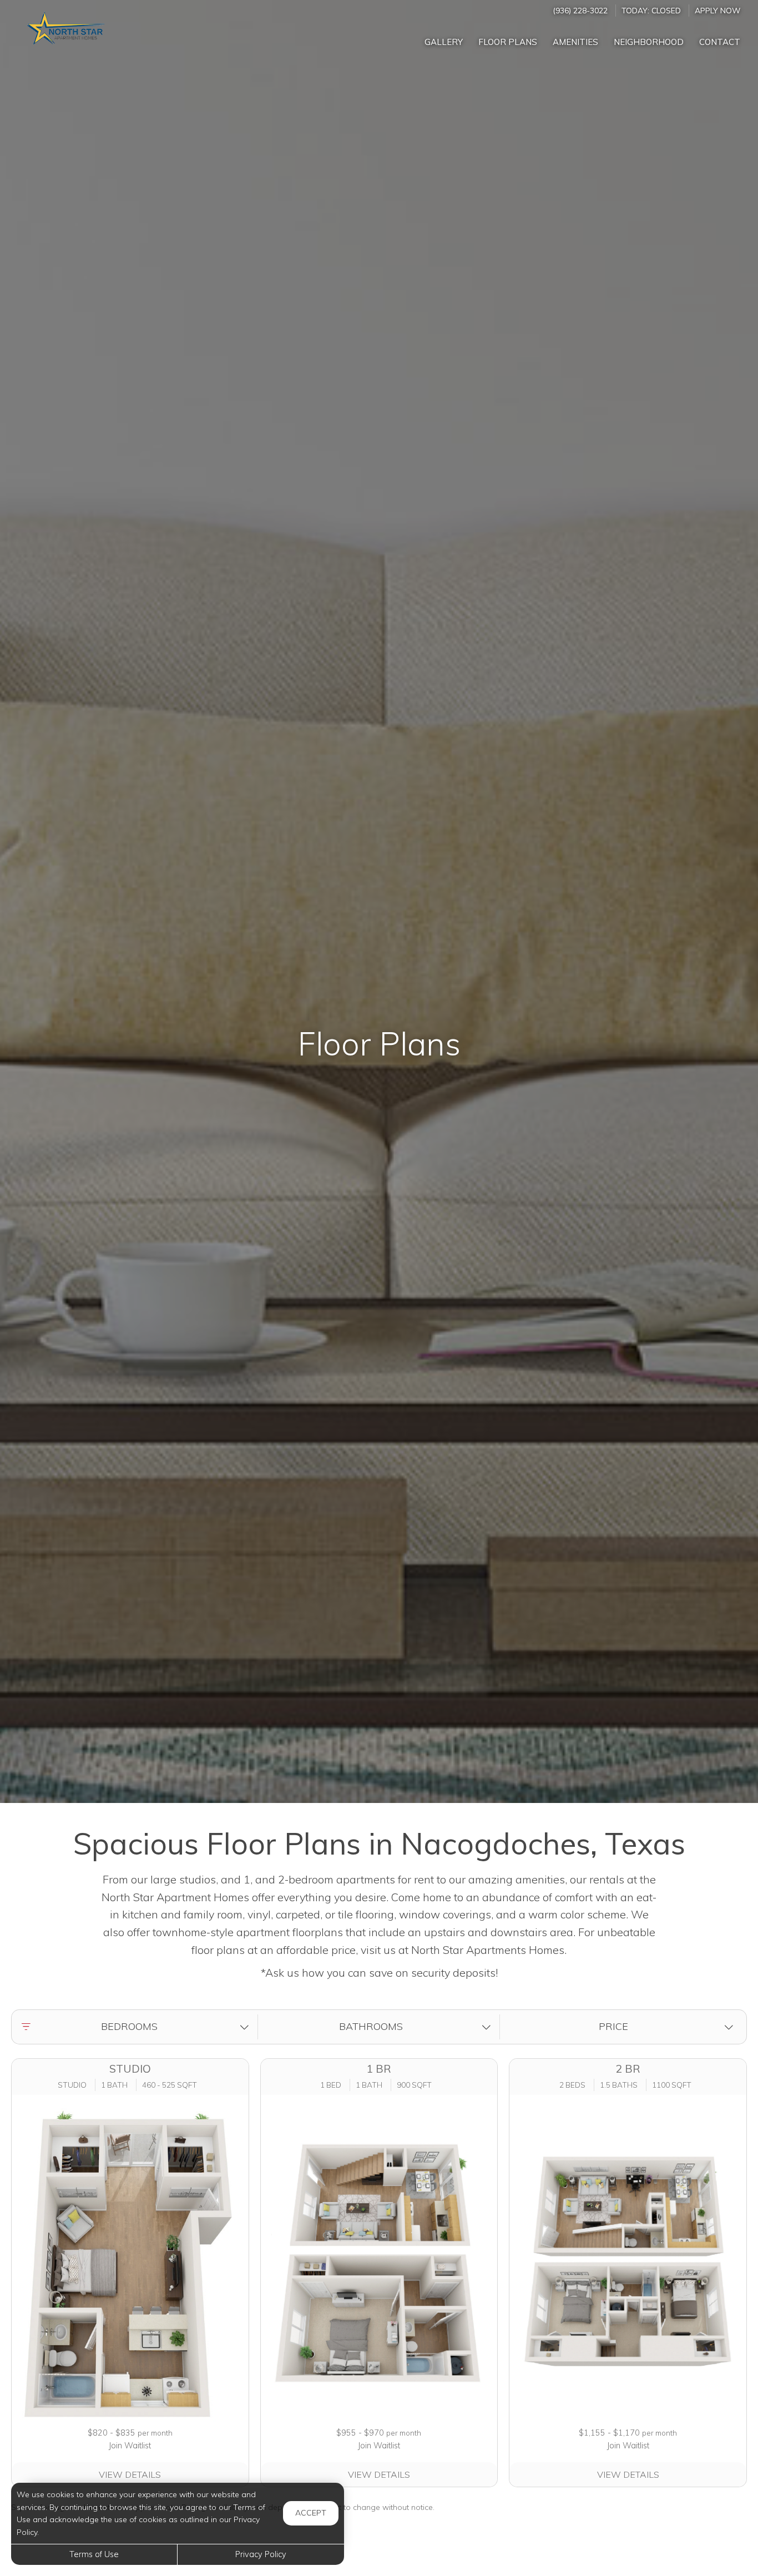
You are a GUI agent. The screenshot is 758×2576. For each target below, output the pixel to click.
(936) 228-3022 (580, 10)
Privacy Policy (261, 2554)
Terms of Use (94, 2554)
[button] (137, 2027)
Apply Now (717, 10)
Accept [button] (311, 2513)
